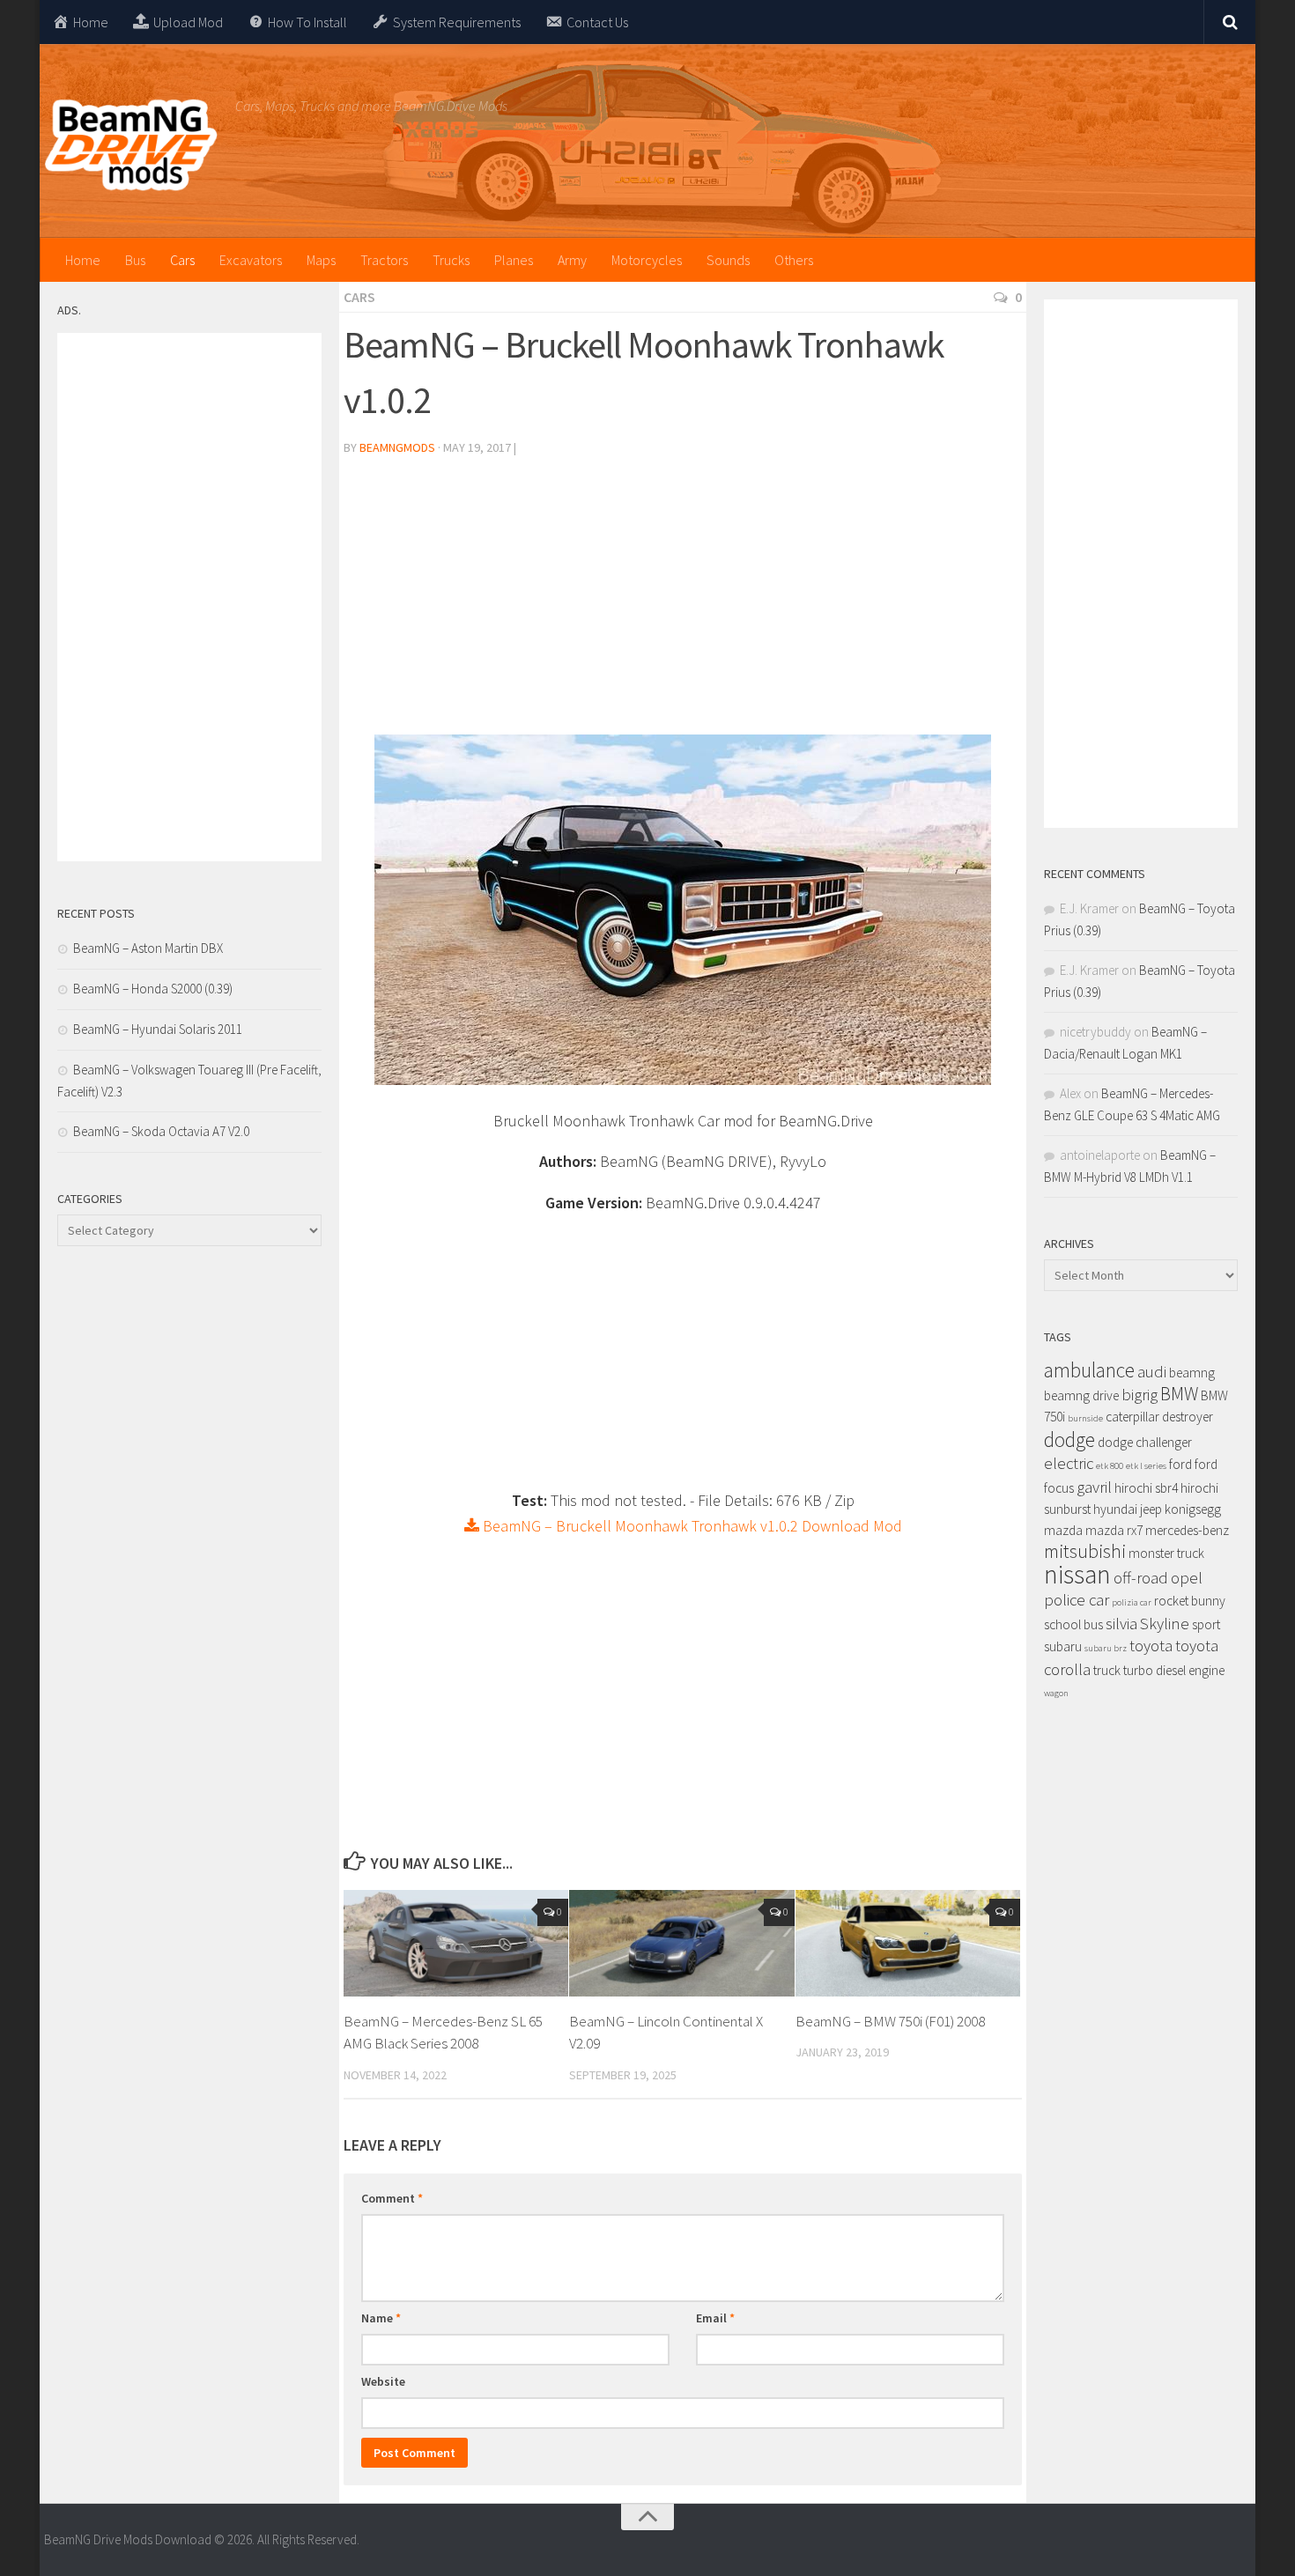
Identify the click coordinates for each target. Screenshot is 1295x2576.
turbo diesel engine (1174, 1670)
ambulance (1089, 1370)
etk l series (1146, 1466)
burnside (1085, 1418)
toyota (1151, 1646)
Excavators (251, 260)
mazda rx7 (1114, 1530)
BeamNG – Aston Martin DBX (148, 948)
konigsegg (1193, 1509)
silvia (1121, 1624)
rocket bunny (1190, 1601)
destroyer (1188, 1417)
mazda (1063, 1530)
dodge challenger (1145, 1442)
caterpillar (1132, 1417)
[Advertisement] (683, 602)
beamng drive (1081, 1395)
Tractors (384, 260)
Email (715, 2318)
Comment (392, 2198)
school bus (1073, 1624)
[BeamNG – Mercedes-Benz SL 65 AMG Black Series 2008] (456, 1943)
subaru (1063, 1646)
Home (83, 260)
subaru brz (1106, 1648)
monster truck (1166, 1553)
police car (1077, 1600)
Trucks (451, 260)
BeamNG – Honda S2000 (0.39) (153, 989)
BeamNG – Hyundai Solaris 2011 (158, 1029)
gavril (1094, 1487)
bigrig (1140, 1395)
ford (1180, 1464)
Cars (182, 260)
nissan (1077, 1574)
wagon (1056, 1693)
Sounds (728, 260)
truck (1107, 1670)
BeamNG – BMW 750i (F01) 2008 (890, 2021)
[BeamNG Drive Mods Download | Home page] (131, 145)
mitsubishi (1085, 1551)
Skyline (1165, 1624)
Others (794, 260)
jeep (1151, 1509)
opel (1187, 1578)
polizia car (1132, 1602)
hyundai (1115, 1509)
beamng (1192, 1373)
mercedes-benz (1187, 1530)
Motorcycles (647, 260)
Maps (321, 260)
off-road (1141, 1578)
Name (381, 2318)
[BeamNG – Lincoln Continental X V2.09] (681, 1943)
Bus (135, 260)
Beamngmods (397, 447)
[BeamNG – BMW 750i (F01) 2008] (908, 1943)
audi (1152, 1372)
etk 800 (1110, 1466)
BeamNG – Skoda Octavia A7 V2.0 (161, 1131)
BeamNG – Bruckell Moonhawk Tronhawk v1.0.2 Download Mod (691, 1526)
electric (1069, 1463)
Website (383, 2381)
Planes (514, 260)
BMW (1179, 1394)
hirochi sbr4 (1146, 1488)
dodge (1069, 1439)
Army (572, 260)
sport (1206, 1624)
